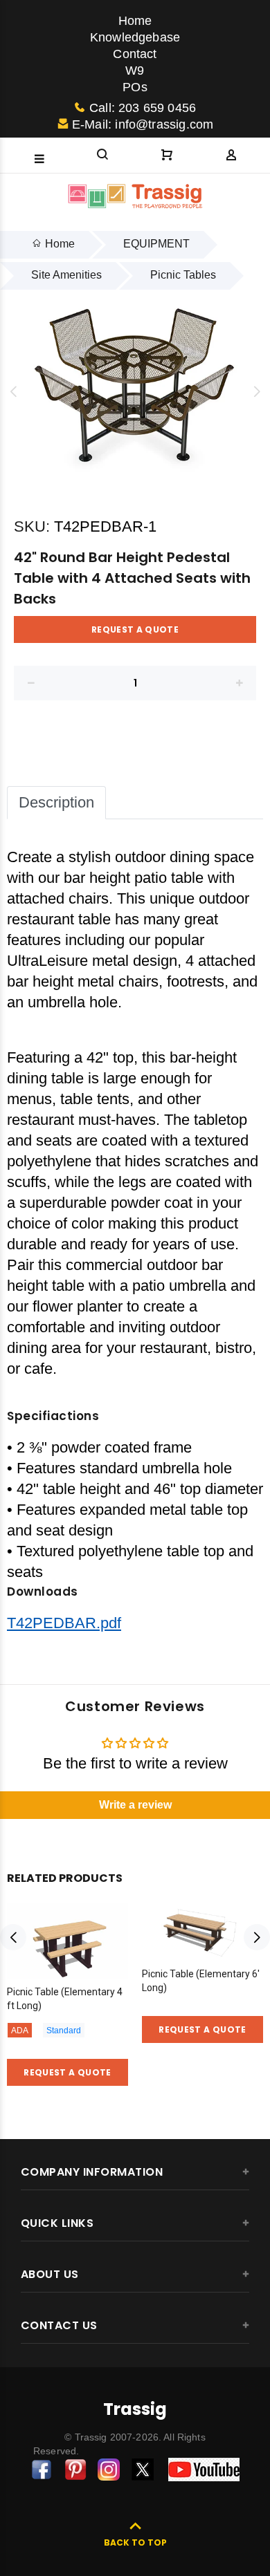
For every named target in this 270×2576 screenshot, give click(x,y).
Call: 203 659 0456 (143, 108)
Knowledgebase (135, 37)
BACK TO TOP (135, 2542)
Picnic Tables (183, 275)
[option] (135, 391)
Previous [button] (13, 391)
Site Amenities (66, 275)
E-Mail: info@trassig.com (143, 124)
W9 (135, 71)
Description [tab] (56, 802)
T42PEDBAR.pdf (64, 1623)
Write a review (135, 1805)
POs (135, 87)
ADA (20, 2031)
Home (135, 21)
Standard (64, 2031)
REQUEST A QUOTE (135, 629)
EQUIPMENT (156, 244)
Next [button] (257, 391)
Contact (135, 54)
